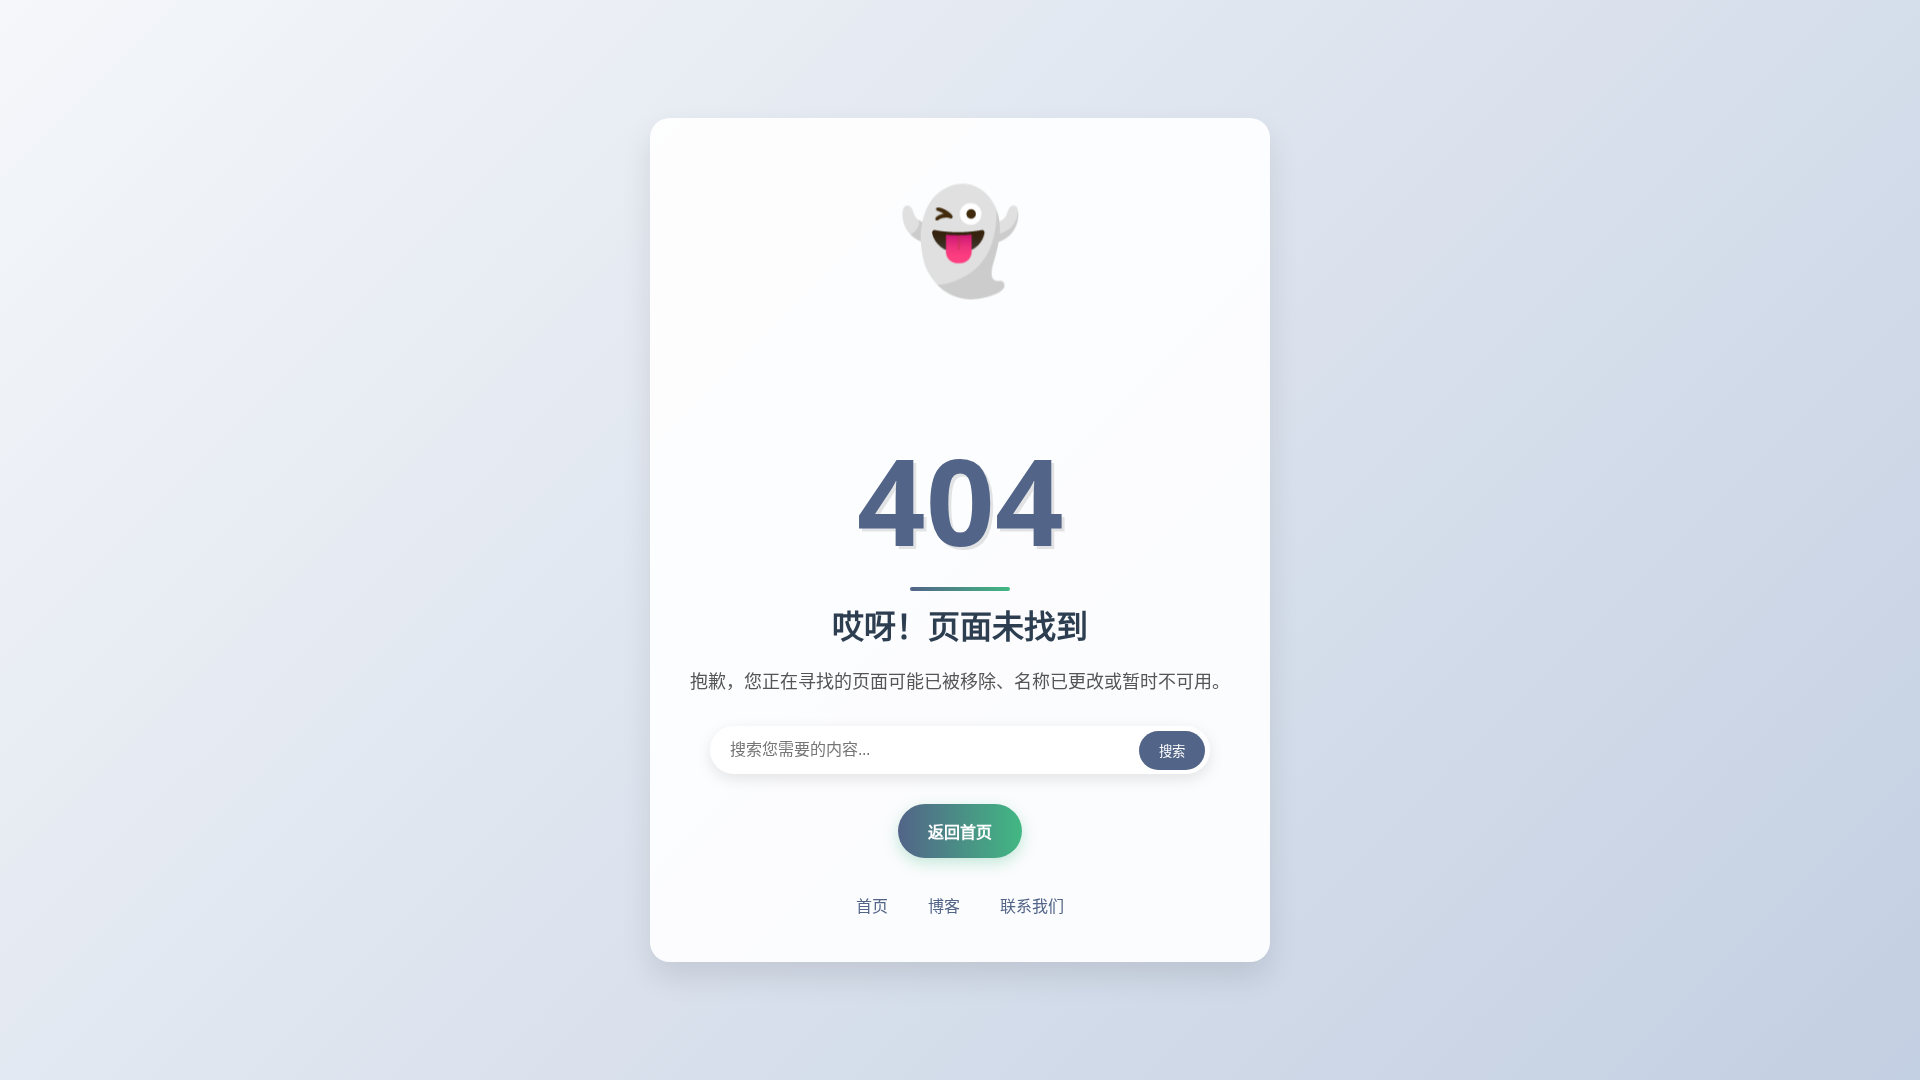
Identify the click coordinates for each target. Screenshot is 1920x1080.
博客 (944, 906)
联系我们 (1032, 906)
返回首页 (960, 832)
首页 (872, 906)
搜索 (1172, 751)
